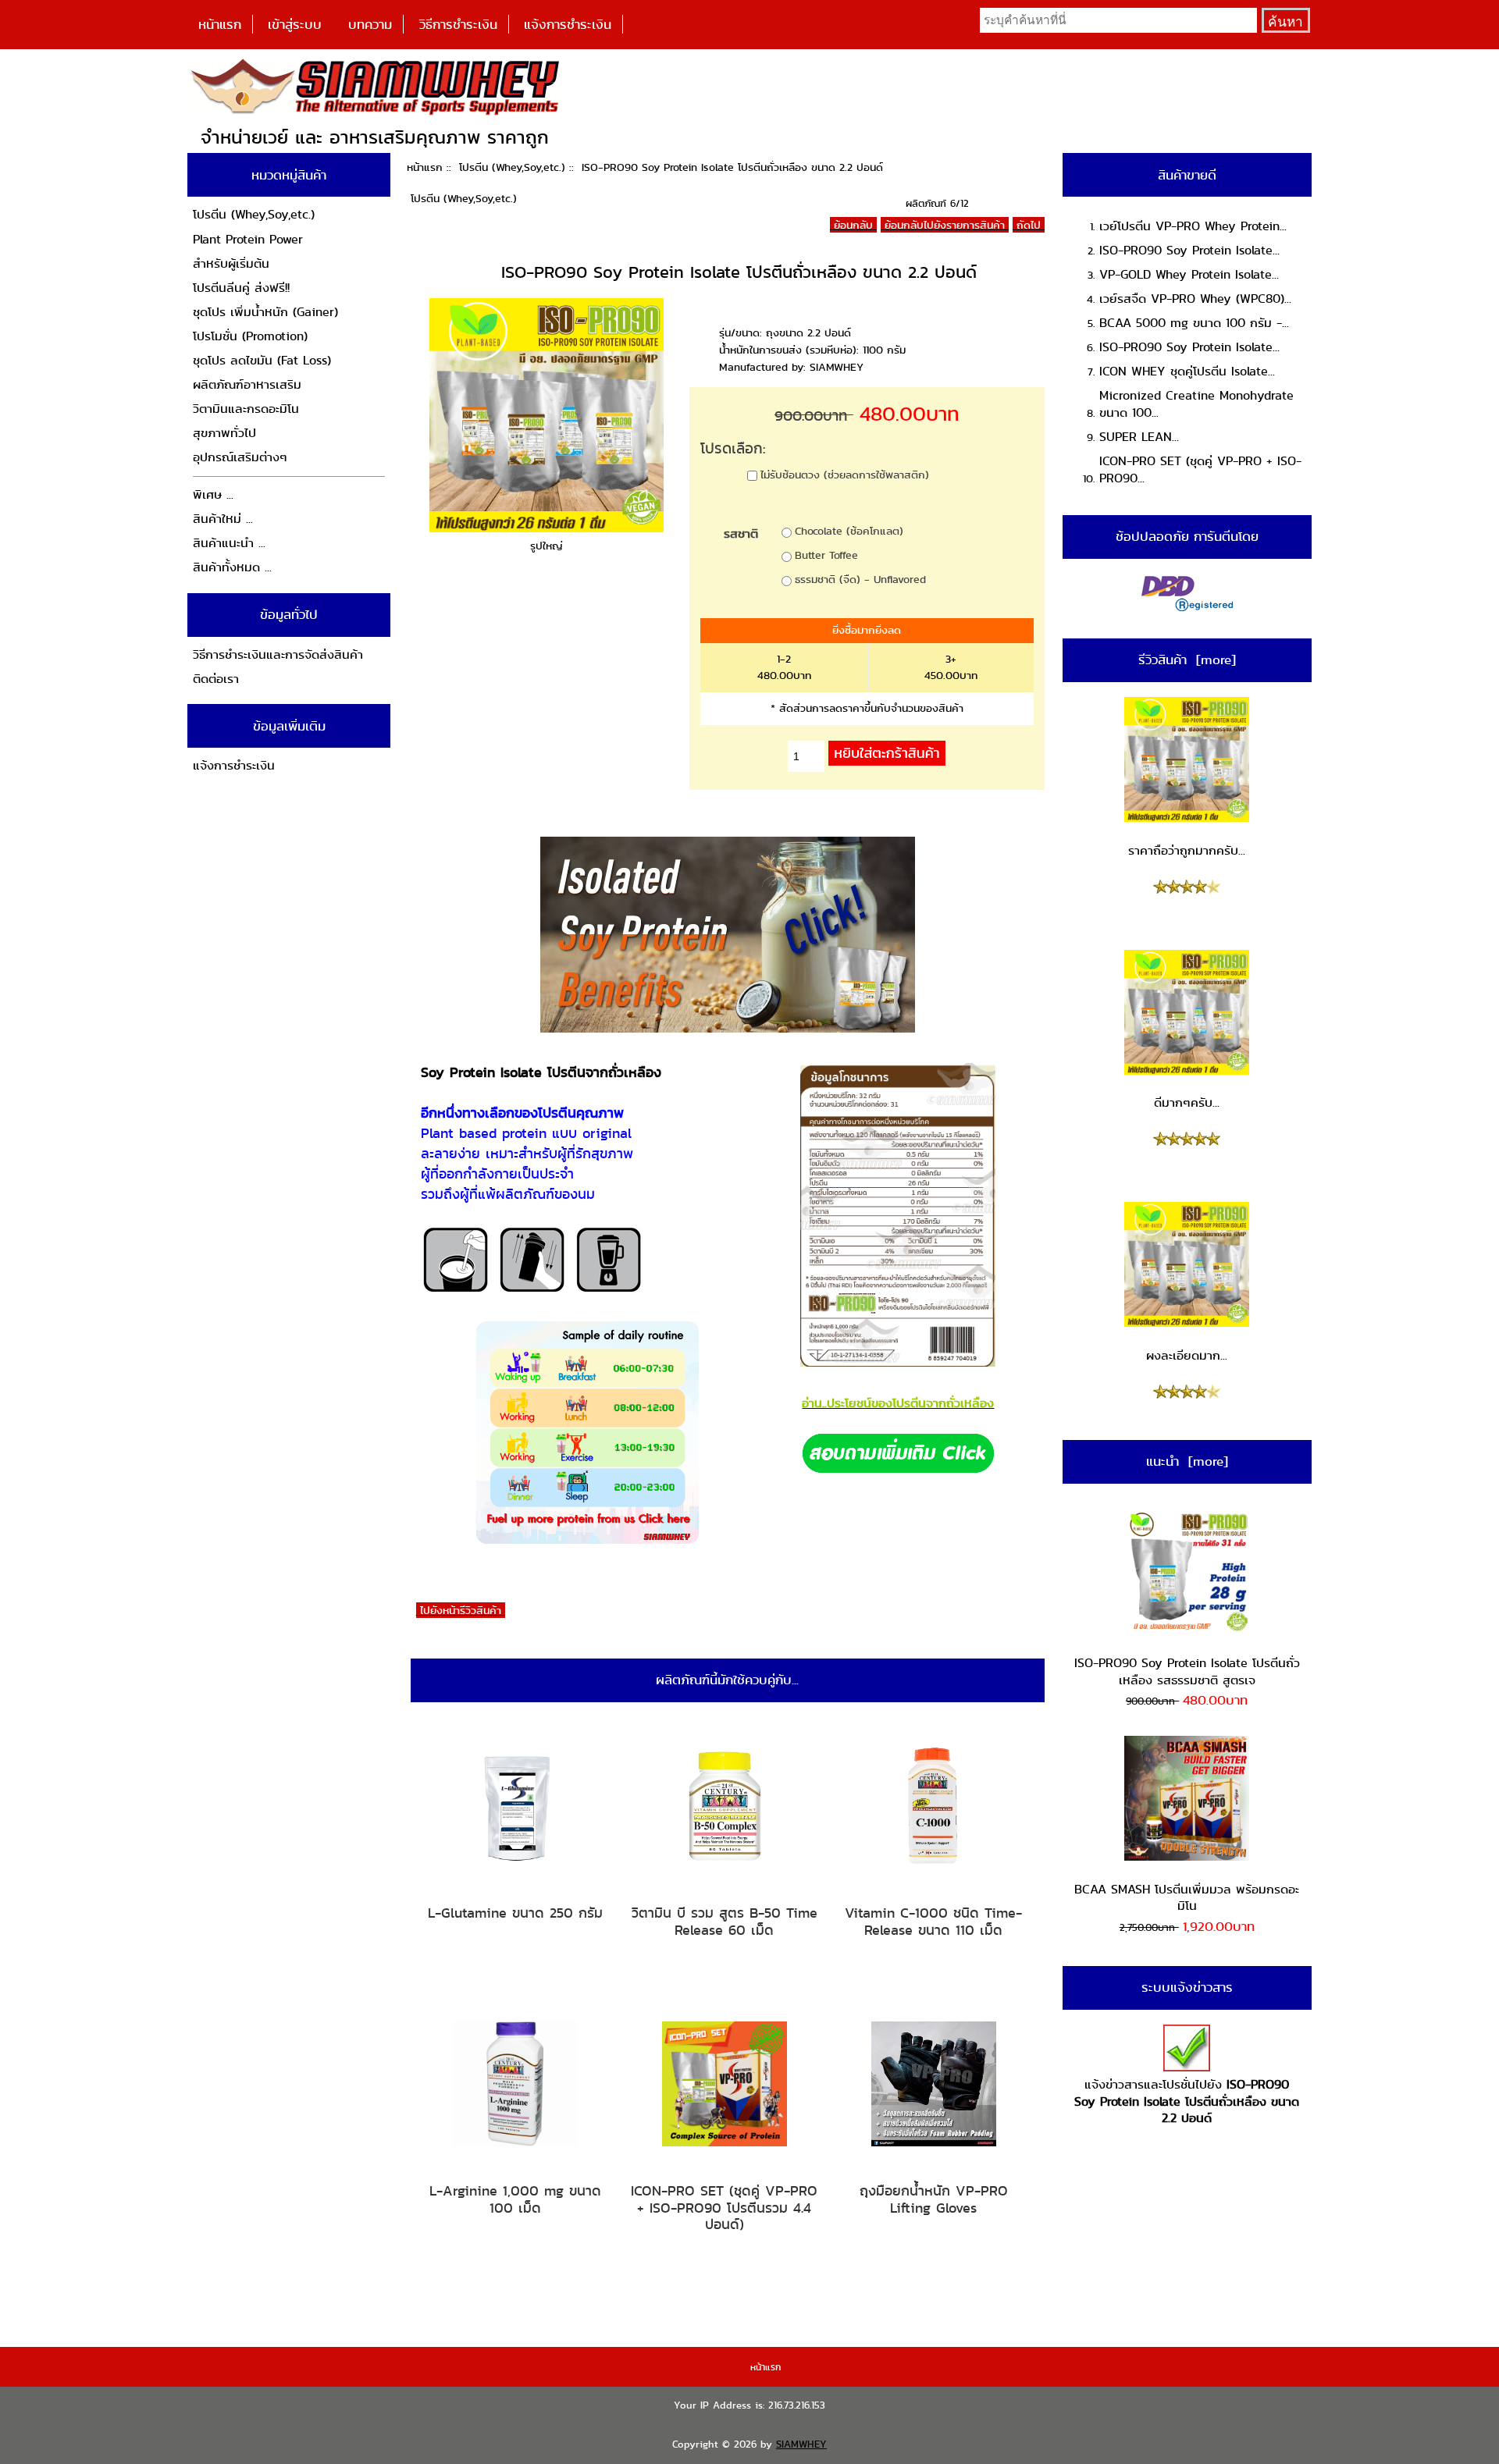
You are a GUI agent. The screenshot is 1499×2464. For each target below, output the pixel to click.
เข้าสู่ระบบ (295, 24)
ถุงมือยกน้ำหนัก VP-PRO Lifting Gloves (934, 2199)
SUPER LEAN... (1139, 437)
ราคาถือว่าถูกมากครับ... (1187, 850)
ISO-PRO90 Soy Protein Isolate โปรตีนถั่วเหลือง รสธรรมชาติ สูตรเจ (1187, 1671)
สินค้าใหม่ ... (223, 519)
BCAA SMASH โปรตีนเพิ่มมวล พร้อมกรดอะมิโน (1187, 1898)
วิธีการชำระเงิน (458, 24)
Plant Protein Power (248, 239)
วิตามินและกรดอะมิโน (246, 409)
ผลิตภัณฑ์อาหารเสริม (247, 384)
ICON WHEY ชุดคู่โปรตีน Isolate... (1187, 371)
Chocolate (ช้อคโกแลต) (849, 531)
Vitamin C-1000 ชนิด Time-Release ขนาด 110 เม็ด (933, 1921)
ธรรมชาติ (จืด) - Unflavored (860, 579)
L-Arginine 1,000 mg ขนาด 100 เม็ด (515, 2199)
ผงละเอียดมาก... (1187, 1355)
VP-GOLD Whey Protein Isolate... (1189, 274)
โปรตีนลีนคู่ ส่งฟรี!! (241, 288)
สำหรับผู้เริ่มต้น (231, 263)
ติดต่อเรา (216, 679)
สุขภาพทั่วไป (224, 433)
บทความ (370, 24)
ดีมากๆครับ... (1187, 1102)
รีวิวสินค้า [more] (1187, 660)
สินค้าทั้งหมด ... (232, 567)
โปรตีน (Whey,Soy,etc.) (512, 167)
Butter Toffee (826, 555)
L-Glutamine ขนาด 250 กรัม (515, 1913)
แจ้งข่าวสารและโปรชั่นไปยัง (1187, 2101)
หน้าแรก (220, 24)
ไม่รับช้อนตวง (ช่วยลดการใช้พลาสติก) (845, 475)
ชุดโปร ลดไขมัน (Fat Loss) (262, 360)
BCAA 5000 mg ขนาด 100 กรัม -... (1194, 323)
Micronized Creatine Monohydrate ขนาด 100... (1196, 404)
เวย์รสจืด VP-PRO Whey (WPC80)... (1195, 299)
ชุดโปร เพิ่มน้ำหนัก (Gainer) (265, 312)
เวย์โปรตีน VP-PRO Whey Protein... (1193, 226)
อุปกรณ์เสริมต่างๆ (240, 457)
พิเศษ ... (213, 494)
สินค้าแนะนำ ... (229, 543)
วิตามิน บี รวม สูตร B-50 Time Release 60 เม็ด (725, 1921)
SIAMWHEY (801, 2444)
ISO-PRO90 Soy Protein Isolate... (1189, 250)
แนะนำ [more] (1187, 1461)
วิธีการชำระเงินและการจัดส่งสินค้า (278, 654)
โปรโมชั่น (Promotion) (250, 336)
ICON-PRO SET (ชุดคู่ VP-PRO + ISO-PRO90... (1200, 469)
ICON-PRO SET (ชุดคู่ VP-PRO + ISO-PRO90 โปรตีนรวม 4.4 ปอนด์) (724, 2208)
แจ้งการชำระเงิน (568, 24)
